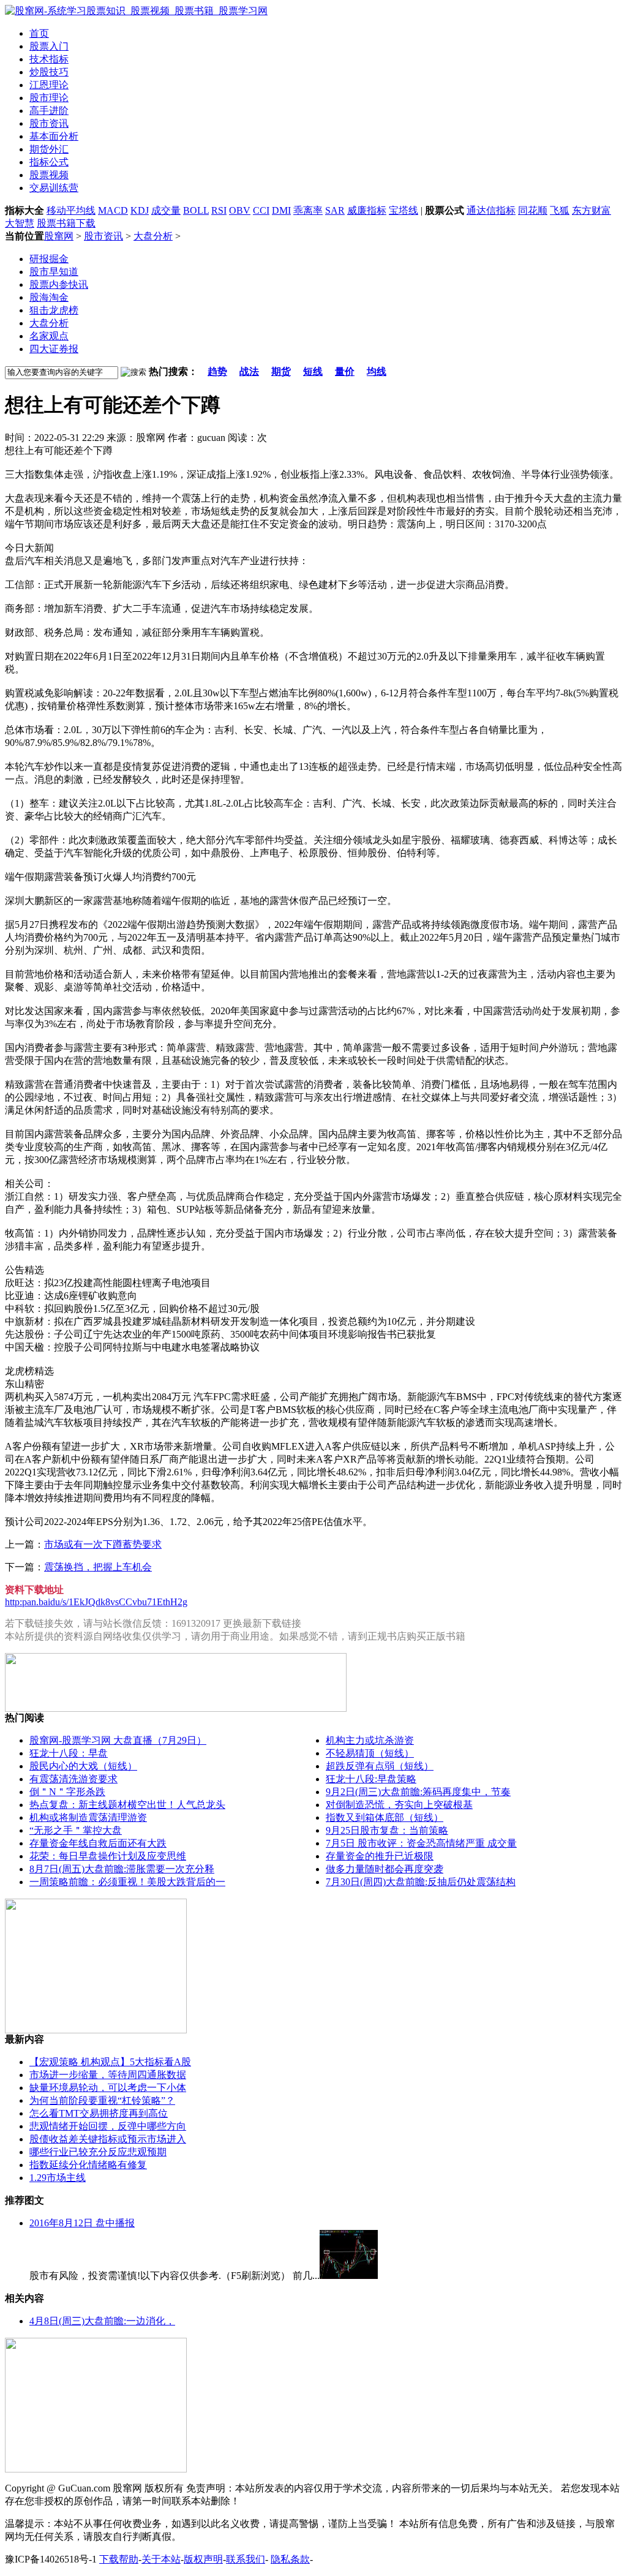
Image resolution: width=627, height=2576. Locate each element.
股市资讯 (103, 236)
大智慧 (20, 223)
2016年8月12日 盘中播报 (82, 2223)
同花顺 (533, 210)
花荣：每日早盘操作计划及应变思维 (108, 1856)
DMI (281, 210)
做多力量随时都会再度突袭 (385, 1869)
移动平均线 (71, 210)
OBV (240, 210)
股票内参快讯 (59, 284)
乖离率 (308, 210)
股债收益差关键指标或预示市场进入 (108, 2139)
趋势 (217, 371)
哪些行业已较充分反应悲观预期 (98, 2152)
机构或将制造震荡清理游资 (88, 1817)
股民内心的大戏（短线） (83, 1766)
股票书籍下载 (66, 223)
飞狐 (560, 210)
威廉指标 (367, 210)
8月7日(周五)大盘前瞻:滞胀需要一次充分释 (122, 1869)
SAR (335, 210)
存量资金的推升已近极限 (380, 1856)
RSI (219, 210)
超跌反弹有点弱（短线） (380, 1766)
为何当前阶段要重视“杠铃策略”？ (102, 2100)
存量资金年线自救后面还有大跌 (98, 1843)
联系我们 (246, 2559)
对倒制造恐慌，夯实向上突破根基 (399, 1805)
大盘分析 (153, 236)
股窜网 (59, 236)
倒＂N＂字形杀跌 (67, 1792)
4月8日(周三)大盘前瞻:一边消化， (102, 2321)
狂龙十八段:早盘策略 (371, 1779)
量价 (345, 371)
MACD (113, 210)
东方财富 (591, 210)
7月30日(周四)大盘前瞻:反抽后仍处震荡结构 (421, 1882)
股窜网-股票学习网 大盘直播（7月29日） (118, 1740)
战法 (249, 371)
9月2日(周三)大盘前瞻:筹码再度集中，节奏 (418, 1792)
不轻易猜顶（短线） (370, 1753)
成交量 (166, 210)
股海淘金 (49, 297)
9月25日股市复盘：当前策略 (387, 1830)
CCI (261, 210)
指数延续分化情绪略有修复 (88, 2165)
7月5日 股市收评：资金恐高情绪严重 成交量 (421, 1843)
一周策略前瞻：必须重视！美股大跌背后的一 (127, 1882)
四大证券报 (54, 349)
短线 (313, 371)
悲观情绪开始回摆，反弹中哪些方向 (108, 2126)
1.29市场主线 (58, 2178)
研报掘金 (49, 259)
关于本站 (161, 2559)
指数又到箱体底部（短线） (385, 1817)
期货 (281, 371)
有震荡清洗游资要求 (73, 1779)
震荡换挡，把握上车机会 (98, 1567)
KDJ (140, 210)
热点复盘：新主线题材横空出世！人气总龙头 (127, 1805)
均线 (377, 371)
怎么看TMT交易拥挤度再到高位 (99, 2113)
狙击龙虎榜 (54, 310)
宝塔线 (404, 210)
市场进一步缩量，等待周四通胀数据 (108, 2075)
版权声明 (203, 2559)
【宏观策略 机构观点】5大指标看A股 (110, 2062)
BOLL (196, 210)
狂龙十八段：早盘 (69, 1753)
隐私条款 (290, 2559)
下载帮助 (119, 2559)
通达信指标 (491, 210)
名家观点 (49, 336)
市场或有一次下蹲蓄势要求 (103, 1544)
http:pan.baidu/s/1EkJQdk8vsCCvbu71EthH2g (96, 1602)
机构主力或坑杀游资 (370, 1740)
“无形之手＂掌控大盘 (76, 1830)
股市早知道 (54, 272)
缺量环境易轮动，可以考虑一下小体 (108, 2088)
